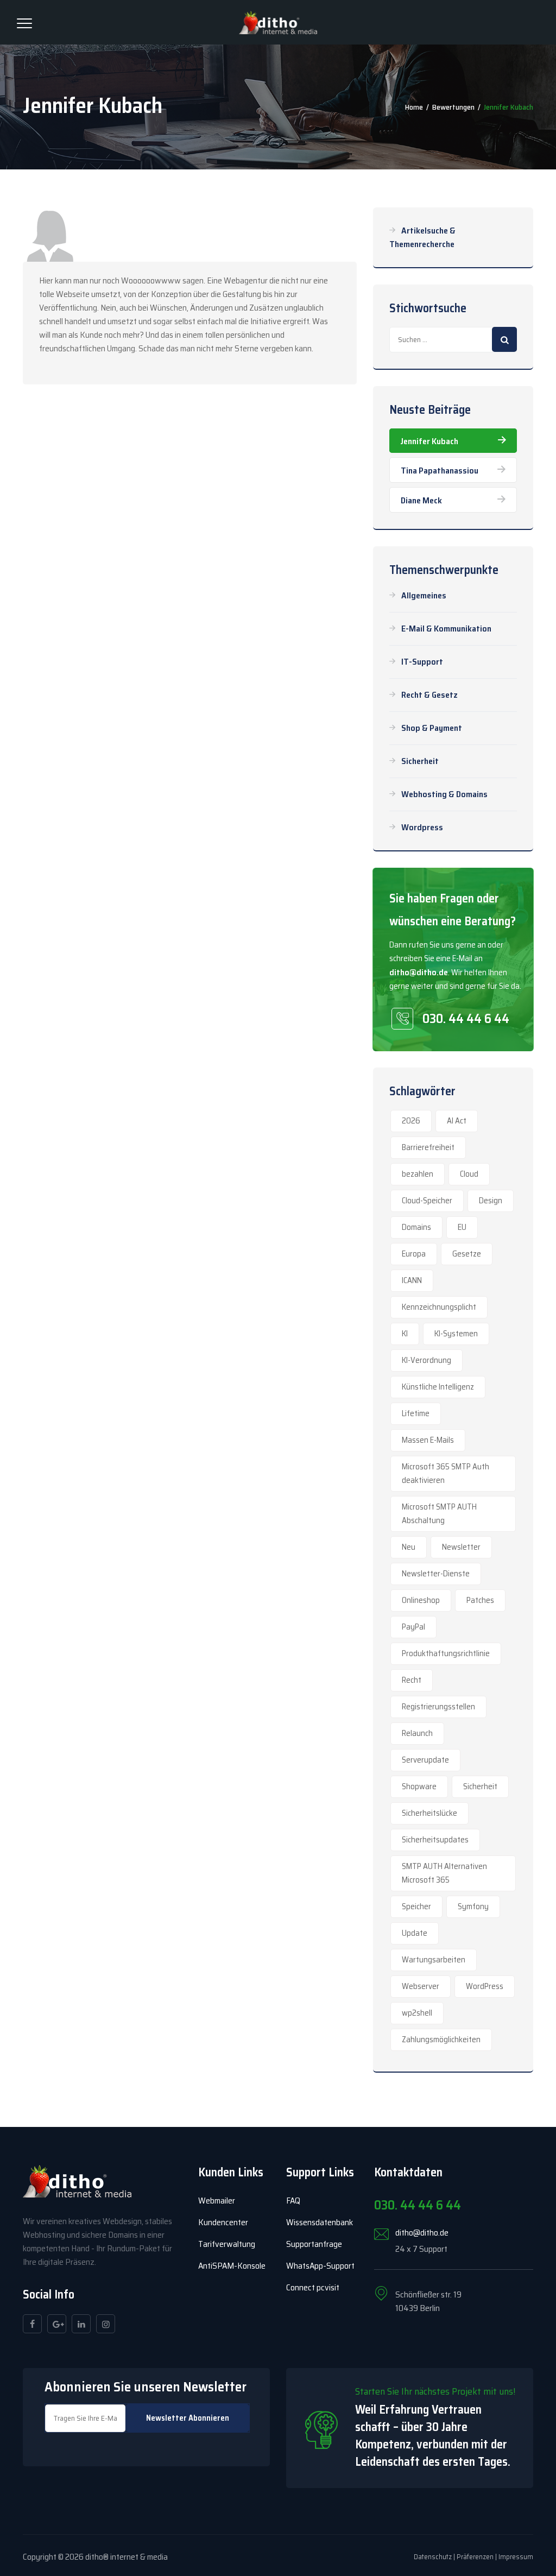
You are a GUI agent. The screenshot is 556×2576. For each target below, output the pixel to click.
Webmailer (217, 2201)
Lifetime (416, 1413)
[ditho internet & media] (278, 22)
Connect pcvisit (313, 2287)
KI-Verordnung (427, 1360)
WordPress (485, 1986)
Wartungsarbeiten (434, 1960)
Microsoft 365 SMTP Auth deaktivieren (446, 1473)
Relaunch (417, 1733)
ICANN (412, 1280)
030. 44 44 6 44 (466, 1019)
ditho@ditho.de (419, 972)
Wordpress (422, 827)
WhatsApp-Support (320, 2266)
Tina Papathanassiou (440, 471)
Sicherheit (420, 761)
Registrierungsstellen (438, 1707)
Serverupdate (425, 1760)
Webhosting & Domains (444, 794)
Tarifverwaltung (227, 2244)
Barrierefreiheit (428, 1147)
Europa (414, 1254)
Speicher (416, 1906)
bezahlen (418, 1174)
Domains (416, 1227)
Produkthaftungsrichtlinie (446, 1653)
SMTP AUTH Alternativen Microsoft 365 (444, 1873)
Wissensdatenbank (320, 2222)
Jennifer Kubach (429, 441)
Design (491, 1201)
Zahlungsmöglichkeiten (441, 2040)
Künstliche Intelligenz (438, 1387)
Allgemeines (424, 595)
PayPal (413, 1627)
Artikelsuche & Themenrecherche (422, 237)
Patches (480, 1600)
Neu (409, 1547)
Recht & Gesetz (429, 695)
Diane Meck (421, 500)
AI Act (457, 1121)
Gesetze (467, 1254)
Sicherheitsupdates (435, 1840)
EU (462, 1227)
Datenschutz (433, 2557)
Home (414, 107)
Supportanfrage (314, 2244)
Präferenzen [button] (475, 2557)
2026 (411, 1121)
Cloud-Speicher (427, 1201)
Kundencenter (223, 2222)
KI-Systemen (456, 1334)
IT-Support (422, 662)
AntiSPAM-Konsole (232, 2266)
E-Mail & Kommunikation (446, 629)
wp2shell (417, 2013)
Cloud (469, 1174)
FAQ (293, 2201)
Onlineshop (421, 1600)
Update (415, 1933)
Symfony (473, 1906)
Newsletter (461, 1547)
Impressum (516, 2557)
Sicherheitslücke (429, 1813)
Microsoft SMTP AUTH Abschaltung (439, 1514)
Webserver (421, 1986)
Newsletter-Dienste (436, 1574)
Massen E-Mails (428, 1440)
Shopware (419, 1786)
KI (405, 1334)
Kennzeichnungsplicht (439, 1307)
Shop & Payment (432, 728)
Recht (412, 1680)
